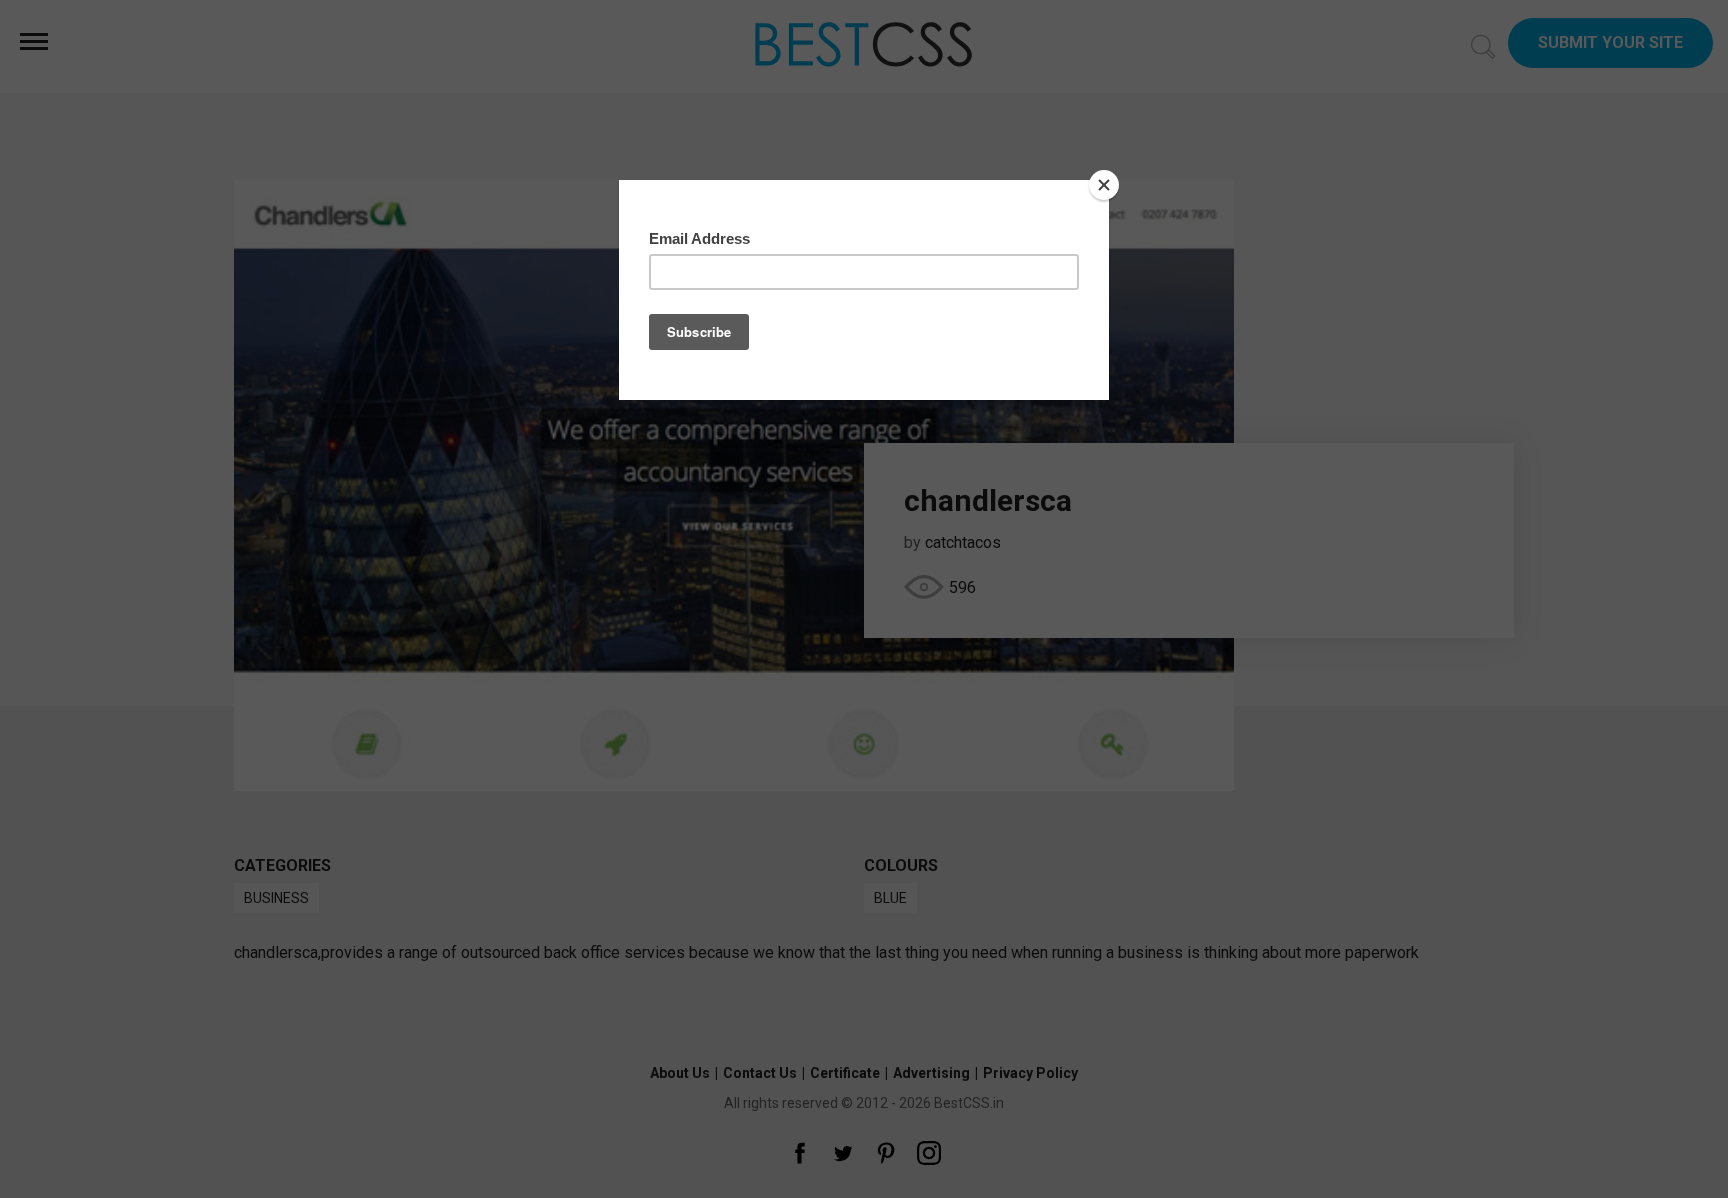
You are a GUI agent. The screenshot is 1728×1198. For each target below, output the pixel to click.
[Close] (1104, 185)
